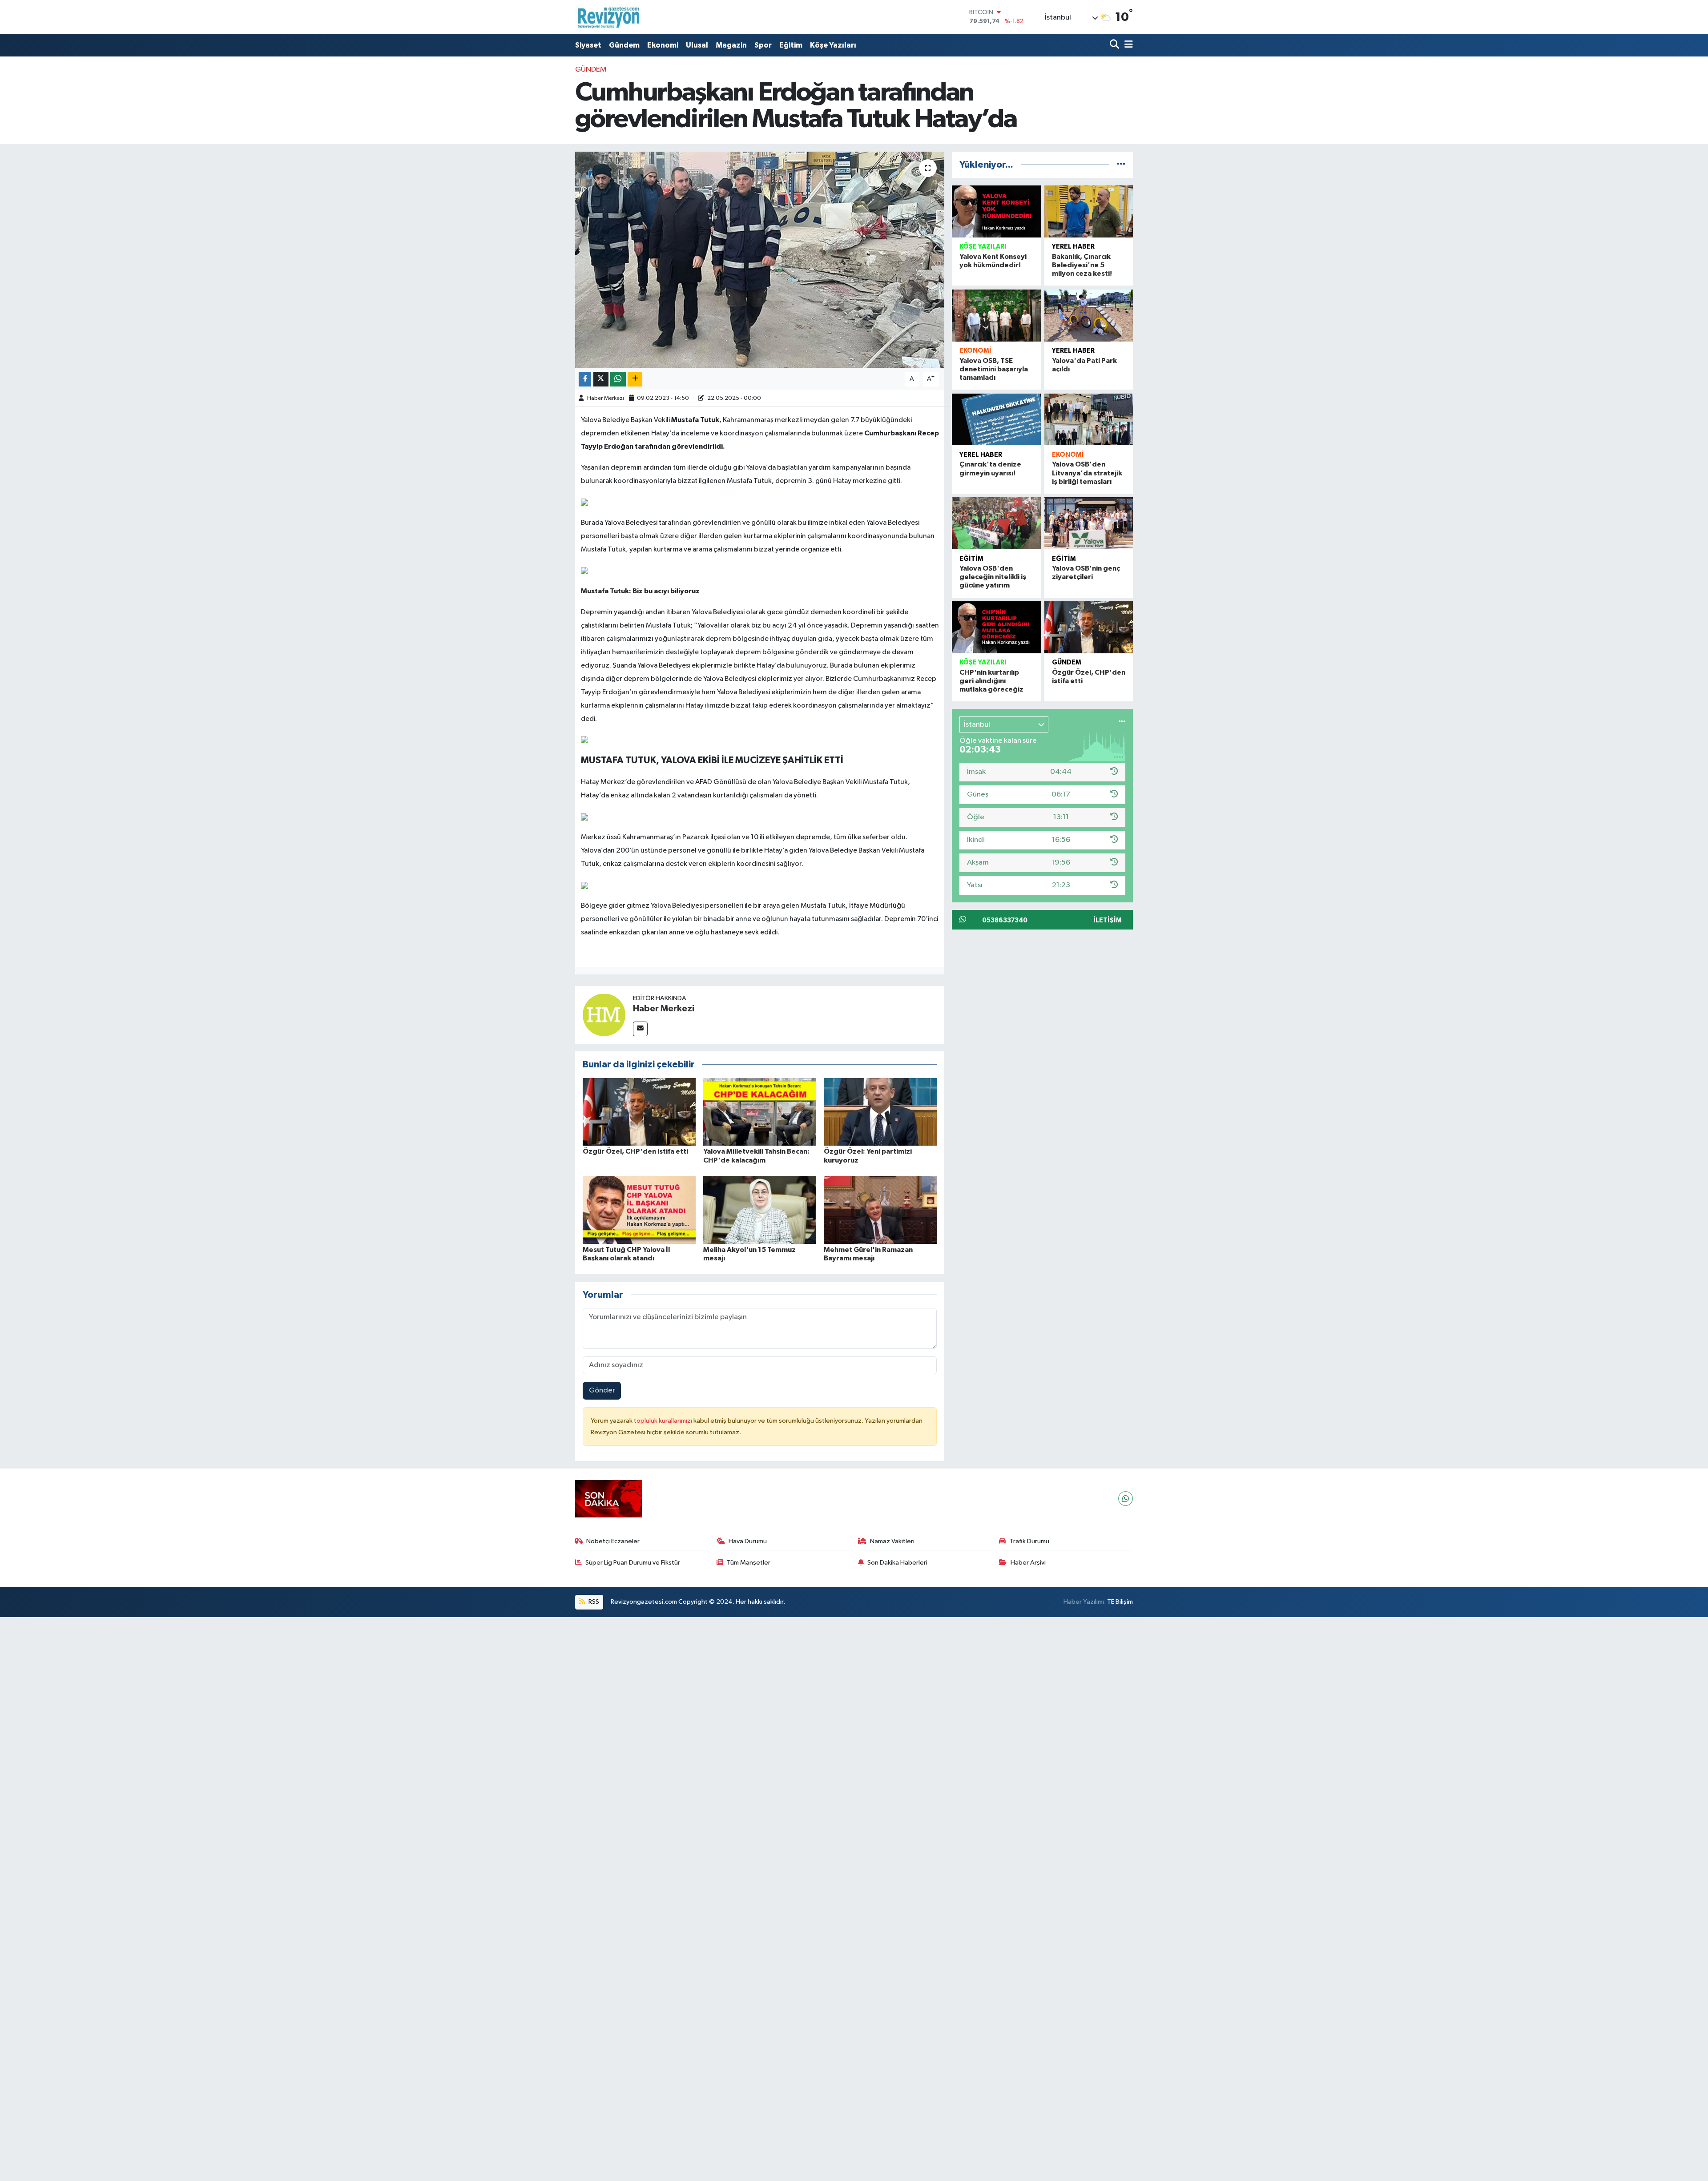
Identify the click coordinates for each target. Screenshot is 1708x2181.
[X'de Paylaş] (601, 379)
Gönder (602, 1390)
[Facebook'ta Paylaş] (585, 379)
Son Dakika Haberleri (897, 1563)
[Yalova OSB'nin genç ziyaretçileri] (1089, 523)
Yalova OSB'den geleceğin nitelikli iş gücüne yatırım (993, 577)
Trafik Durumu (1029, 1541)
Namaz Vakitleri (892, 1541)
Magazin (731, 45)
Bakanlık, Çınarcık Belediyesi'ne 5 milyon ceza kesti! (1082, 265)
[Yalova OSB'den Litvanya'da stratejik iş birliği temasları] (1089, 420)
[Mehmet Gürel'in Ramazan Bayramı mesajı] (880, 1209)
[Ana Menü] (1127, 45)
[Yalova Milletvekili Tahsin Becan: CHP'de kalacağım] (760, 1112)
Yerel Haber (1073, 247)
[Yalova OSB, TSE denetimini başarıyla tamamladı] (996, 316)
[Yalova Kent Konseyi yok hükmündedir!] (996, 211)
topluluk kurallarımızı (664, 1421)
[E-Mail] (640, 1029)
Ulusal (697, 45)
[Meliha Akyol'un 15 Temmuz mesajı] (760, 1209)
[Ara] (1115, 45)
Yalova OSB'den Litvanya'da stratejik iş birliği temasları (1087, 473)
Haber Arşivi (1028, 1563)
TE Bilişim (1120, 1602)
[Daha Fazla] (635, 379)
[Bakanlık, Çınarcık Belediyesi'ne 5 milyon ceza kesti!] (1089, 211)
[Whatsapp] (1126, 1499)
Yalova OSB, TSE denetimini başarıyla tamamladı (994, 369)
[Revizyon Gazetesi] (608, 17)
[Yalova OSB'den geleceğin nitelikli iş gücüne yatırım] (996, 523)
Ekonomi (663, 45)
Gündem (624, 45)
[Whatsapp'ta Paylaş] (618, 379)
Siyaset (588, 45)
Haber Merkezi (606, 398)
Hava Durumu (748, 1541)
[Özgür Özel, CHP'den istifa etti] (639, 1112)
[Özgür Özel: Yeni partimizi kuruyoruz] (880, 1112)
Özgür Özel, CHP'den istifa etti (635, 1151)
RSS (593, 1602)
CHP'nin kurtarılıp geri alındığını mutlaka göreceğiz (991, 681)
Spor (763, 45)
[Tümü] (1121, 165)
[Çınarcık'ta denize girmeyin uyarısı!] (996, 420)
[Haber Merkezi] (604, 1015)
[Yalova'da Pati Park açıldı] (1089, 316)
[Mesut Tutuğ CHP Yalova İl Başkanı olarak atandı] (639, 1209)
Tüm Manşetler (749, 1563)
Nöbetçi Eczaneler (613, 1541)
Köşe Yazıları (833, 45)
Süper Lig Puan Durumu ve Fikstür (633, 1563)
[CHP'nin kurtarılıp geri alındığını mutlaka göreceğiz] (996, 627)
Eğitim (791, 45)
